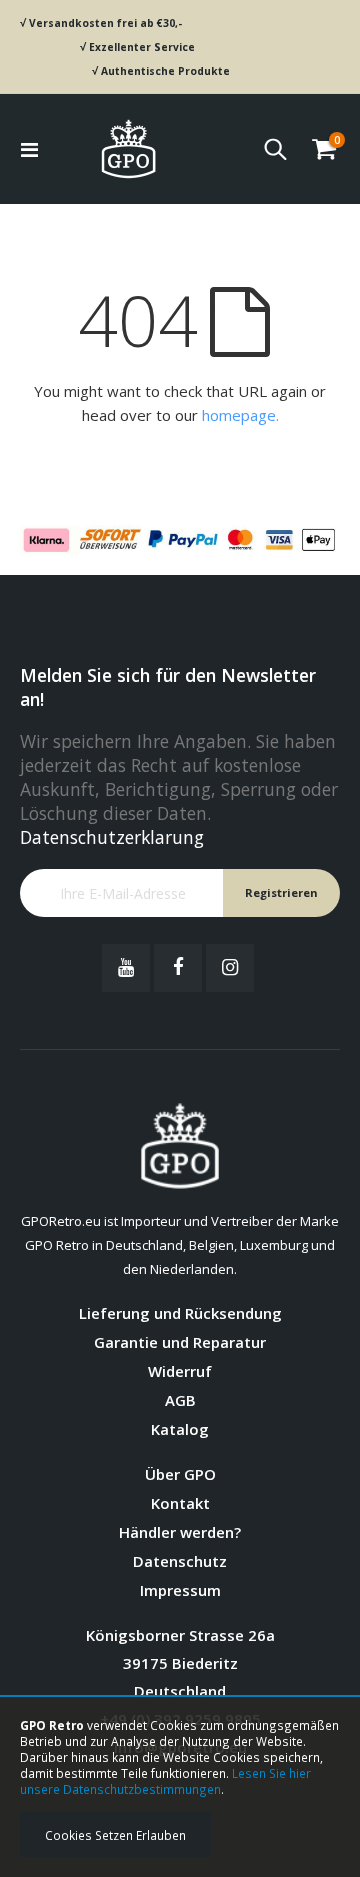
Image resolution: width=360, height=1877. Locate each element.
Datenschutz (180, 1561)
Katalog (180, 1429)
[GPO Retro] (128, 149)
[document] (180, 1787)
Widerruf (180, 1371)
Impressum (180, 1590)
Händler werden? (180, 1532)
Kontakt (180, 1503)
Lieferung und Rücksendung (180, 1313)
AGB (180, 1400)
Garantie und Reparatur (180, 1342)
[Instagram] (230, 968)
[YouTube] (126, 968)
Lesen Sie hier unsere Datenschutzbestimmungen (165, 1781)
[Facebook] (178, 968)
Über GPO (180, 1474)
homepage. (240, 415)
